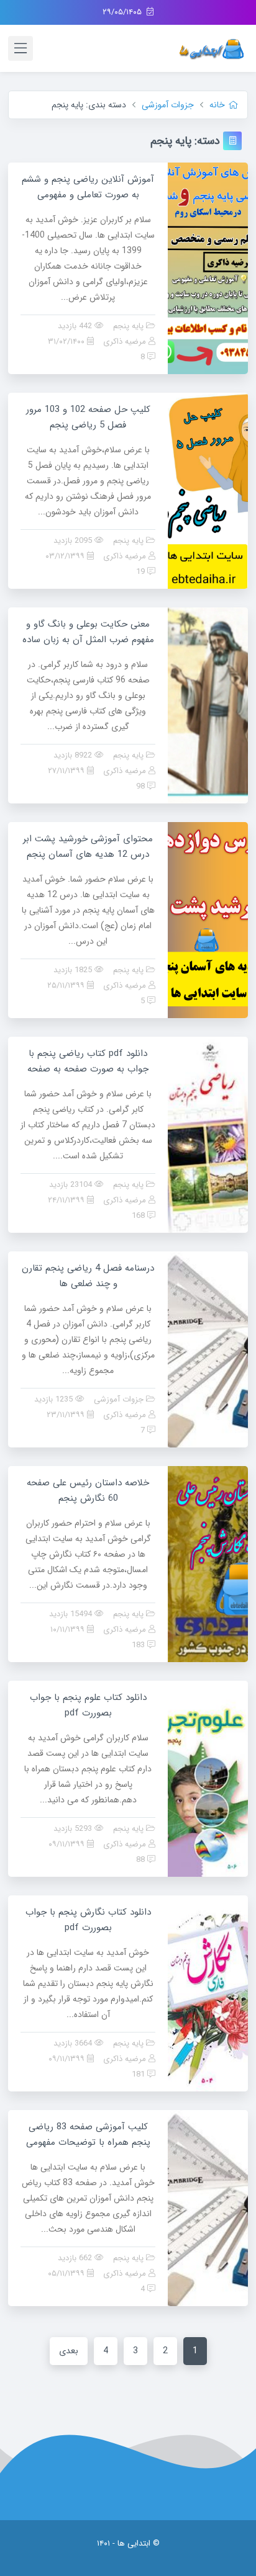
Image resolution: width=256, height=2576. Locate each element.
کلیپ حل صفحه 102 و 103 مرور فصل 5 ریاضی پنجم (88, 417)
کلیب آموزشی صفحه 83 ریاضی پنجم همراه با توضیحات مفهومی (88, 2135)
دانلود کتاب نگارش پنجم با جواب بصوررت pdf (88, 1920)
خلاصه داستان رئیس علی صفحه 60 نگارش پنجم (88, 1491)
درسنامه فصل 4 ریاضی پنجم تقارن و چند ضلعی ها (88, 1276)
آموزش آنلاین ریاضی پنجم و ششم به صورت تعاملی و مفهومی (88, 187)
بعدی (69, 2351)
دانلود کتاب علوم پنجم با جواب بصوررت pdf (88, 1705)
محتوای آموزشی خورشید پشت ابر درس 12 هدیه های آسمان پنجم (88, 847)
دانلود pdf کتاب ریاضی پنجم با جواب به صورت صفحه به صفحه (88, 1061)
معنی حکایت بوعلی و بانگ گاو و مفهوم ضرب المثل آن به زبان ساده (88, 632)
